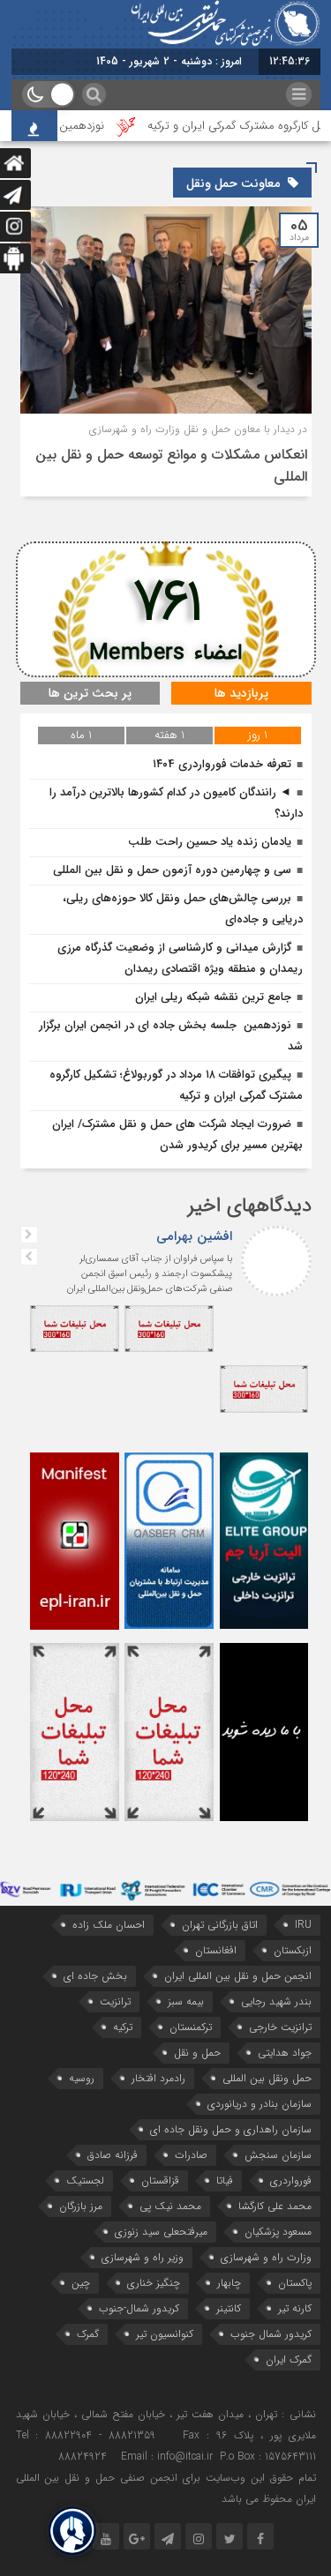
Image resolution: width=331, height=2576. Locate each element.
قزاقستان (160, 2180)
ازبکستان (293, 1950)
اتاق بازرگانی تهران (220, 1925)
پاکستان (295, 2283)
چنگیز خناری (154, 2283)
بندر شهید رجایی (276, 2001)
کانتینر (229, 2308)
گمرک (88, 2334)
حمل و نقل (197, 2053)
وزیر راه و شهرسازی (143, 2257)
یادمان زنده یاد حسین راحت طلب (210, 842)
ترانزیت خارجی (280, 2027)
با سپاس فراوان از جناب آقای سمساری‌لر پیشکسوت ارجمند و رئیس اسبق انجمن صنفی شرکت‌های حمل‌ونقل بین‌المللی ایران (150, 1274)
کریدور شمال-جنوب (139, 2308)
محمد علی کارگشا (275, 2206)
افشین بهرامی (194, 1236)
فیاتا (225, 2180)
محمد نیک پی (170, 2206)
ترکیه (123, 2027)
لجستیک (85, 2180)
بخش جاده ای (95, 1976)
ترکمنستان (191, 2027)
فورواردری (291, 2180)
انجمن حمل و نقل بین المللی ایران (238, 1976)
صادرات (191, 2155)
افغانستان (216, 1950)
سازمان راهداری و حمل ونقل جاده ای (231, 2129)
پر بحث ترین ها (90, 693)
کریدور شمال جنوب (271, 2334)
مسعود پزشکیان (278, 2232)
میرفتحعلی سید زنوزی (161, 2232)
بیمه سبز (186, 2001)
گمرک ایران (289, 2359)
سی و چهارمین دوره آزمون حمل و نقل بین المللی (172, 870)
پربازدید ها (241, 693)
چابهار (229, 2283)
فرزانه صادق (113, 2155)
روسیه (82, 2078)
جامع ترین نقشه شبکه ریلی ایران (213, 997)
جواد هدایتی (285, 2053)
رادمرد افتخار (158, 2078)
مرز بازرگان (81, 2206)
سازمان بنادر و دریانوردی (260, 2104)
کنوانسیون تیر (165, 2334)
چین (81, 2283)
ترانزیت (115, 2001)
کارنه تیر (295, 2308)
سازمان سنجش (278, 2155)
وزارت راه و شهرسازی (266, 2257)
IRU (303, 1925)
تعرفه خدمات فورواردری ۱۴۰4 (222, 764)
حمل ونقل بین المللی (267, 2078)
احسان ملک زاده (109, 1925)
